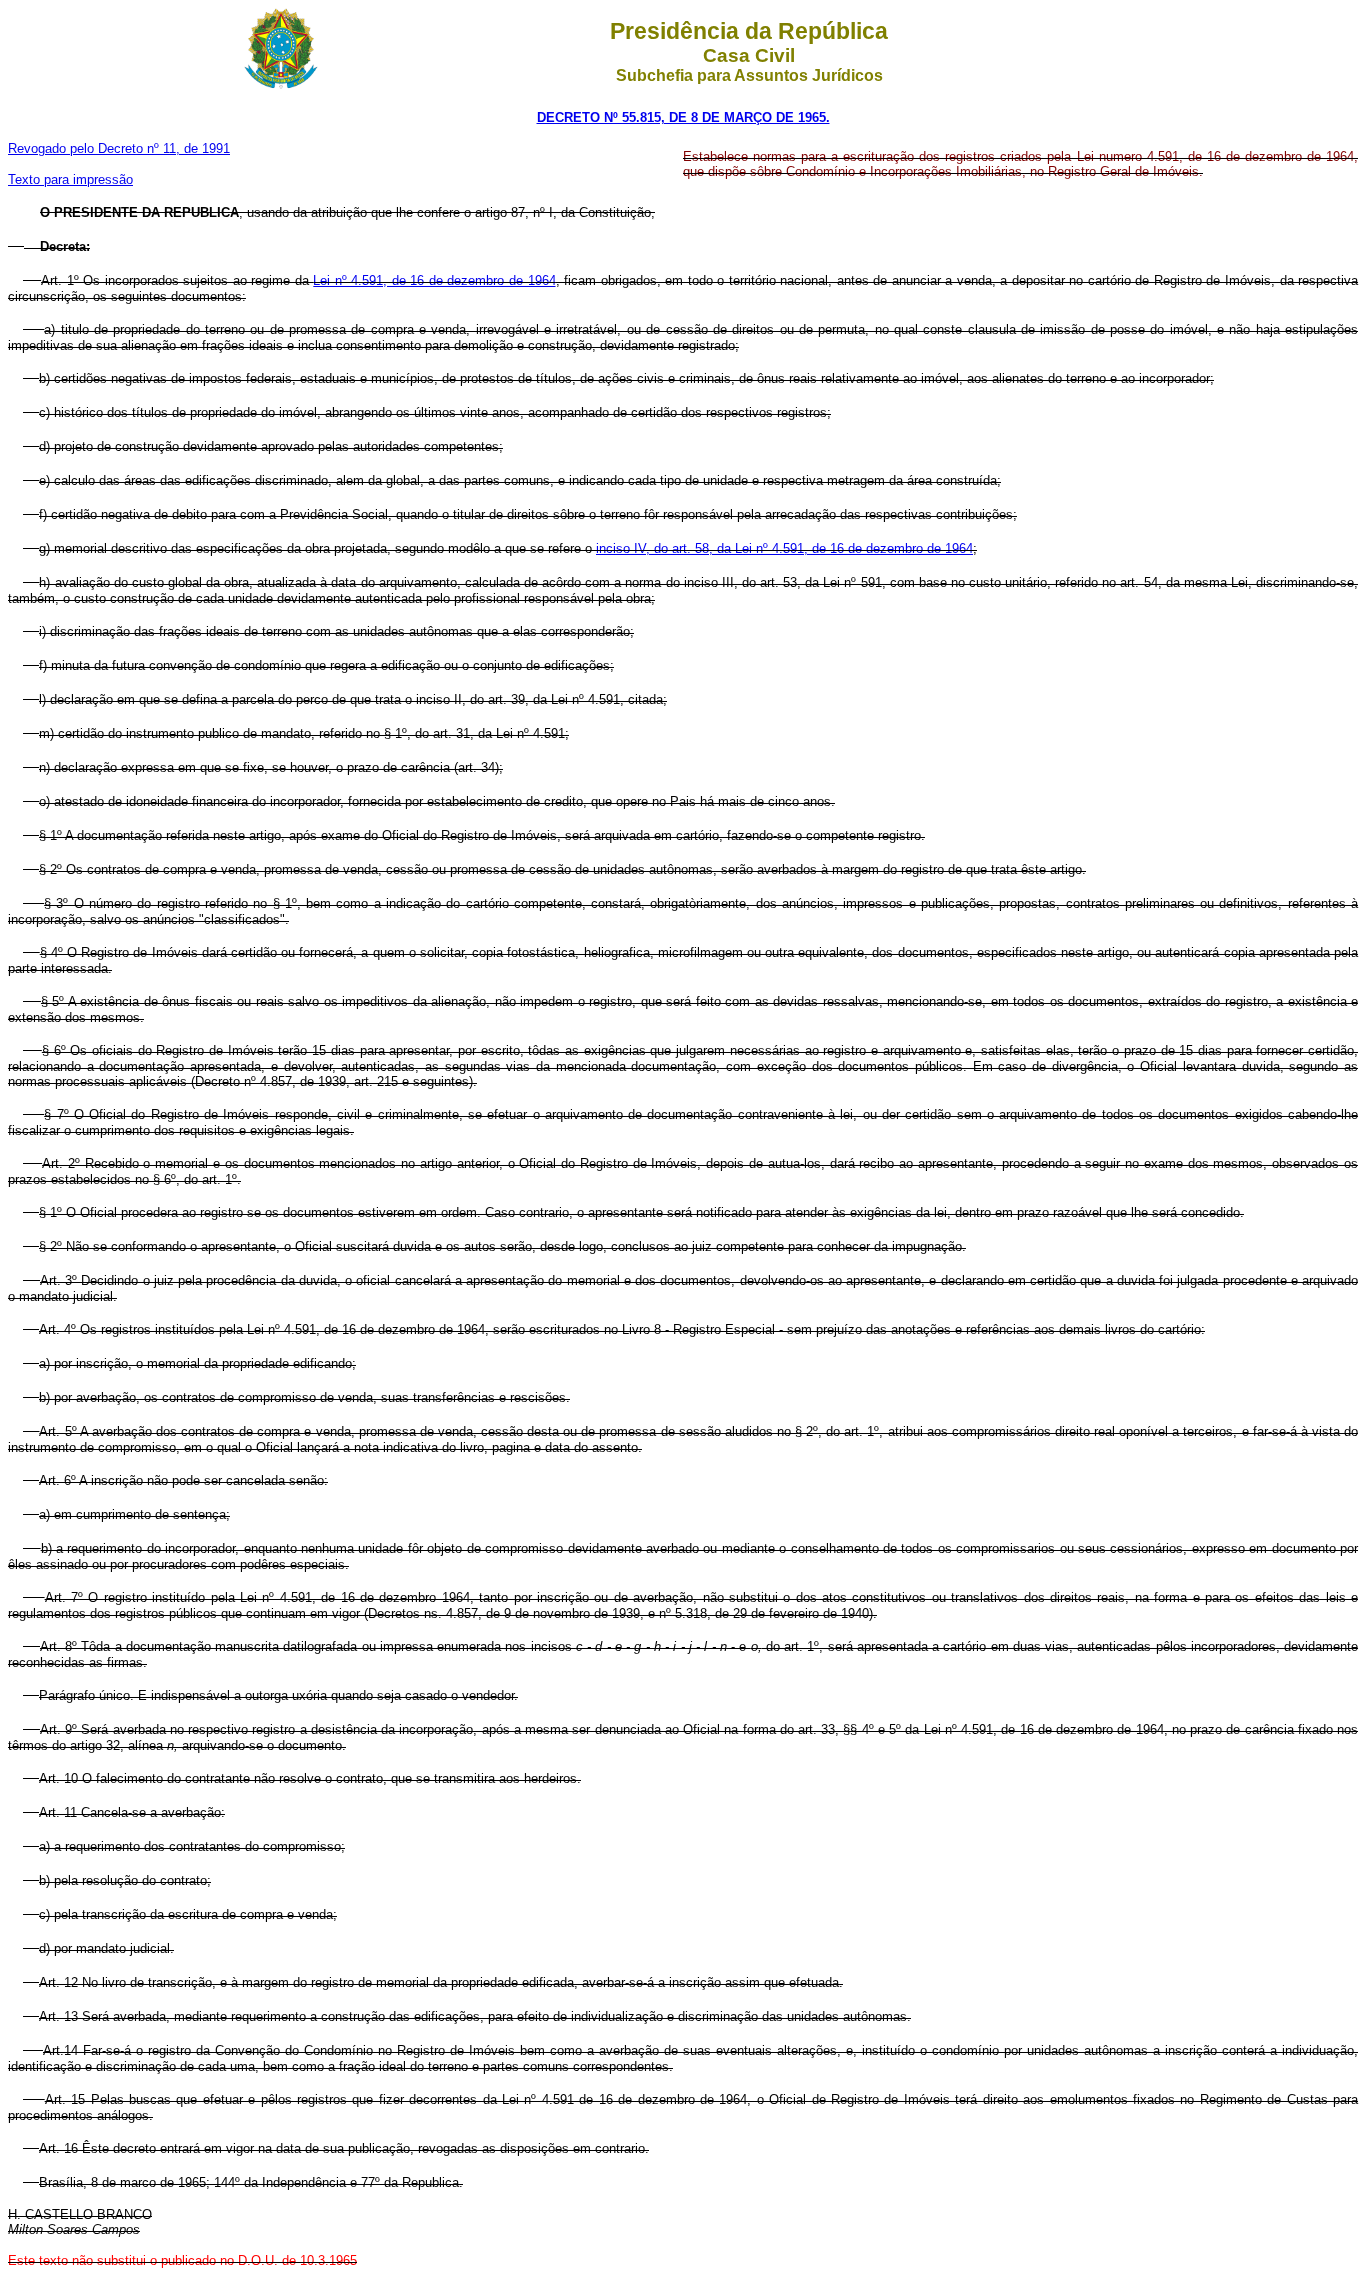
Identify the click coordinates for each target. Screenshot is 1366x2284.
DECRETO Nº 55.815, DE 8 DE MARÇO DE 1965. (683, 117)
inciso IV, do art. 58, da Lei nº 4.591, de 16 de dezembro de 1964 (784, 548)
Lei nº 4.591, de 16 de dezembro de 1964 (434, 280)
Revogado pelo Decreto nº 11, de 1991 (119, 148)
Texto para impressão (70, 179)
